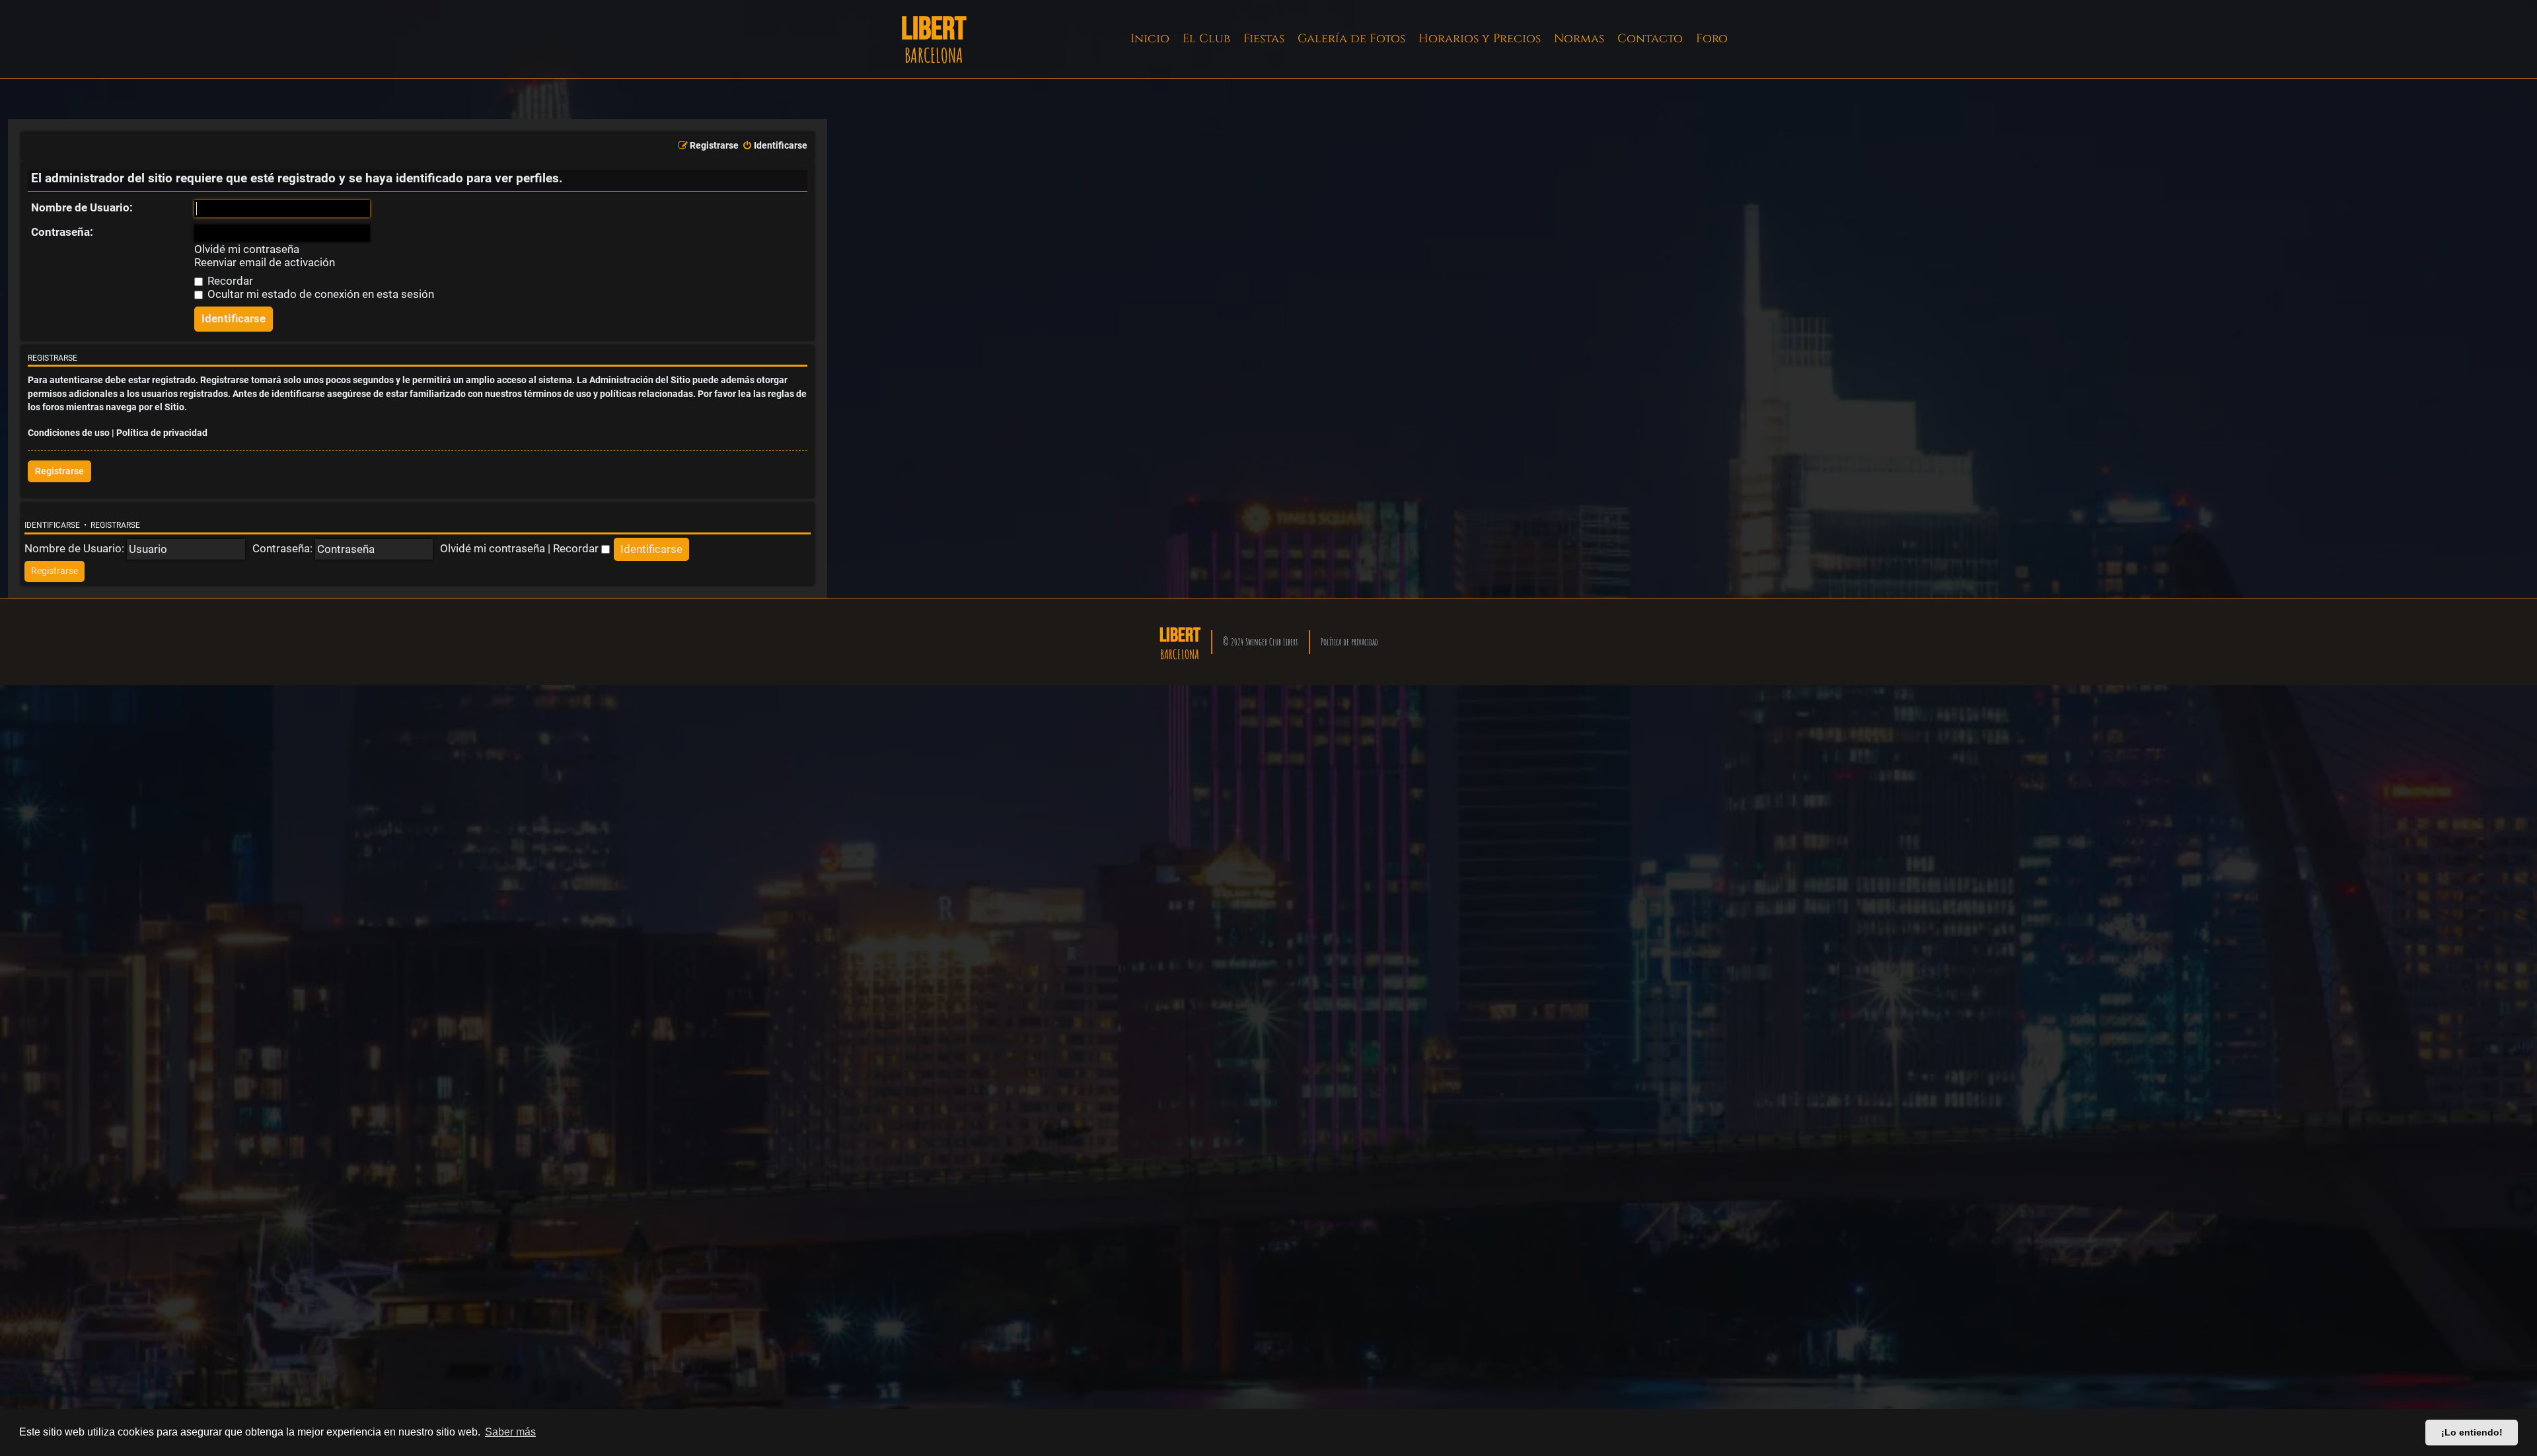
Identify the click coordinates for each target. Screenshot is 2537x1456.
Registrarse (59, 471)
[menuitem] (775, 146)
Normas (1579, 39)
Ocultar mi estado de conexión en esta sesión (319, 294)
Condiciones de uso (69, 433)
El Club (1206, 39)
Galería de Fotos (1351, 39)
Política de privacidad (162, 433)
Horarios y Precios (1480, 39)
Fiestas (1264, 39)
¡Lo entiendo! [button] (2472, 1432)
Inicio (1150, 39)
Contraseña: (62, 232)
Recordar (229, 281)
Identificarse (52, 525)
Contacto (1650, 39)
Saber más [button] (510, 1432)
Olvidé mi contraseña (247, 249)
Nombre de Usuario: (82, 207)
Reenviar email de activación (265, 263)
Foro (1712, 39)
